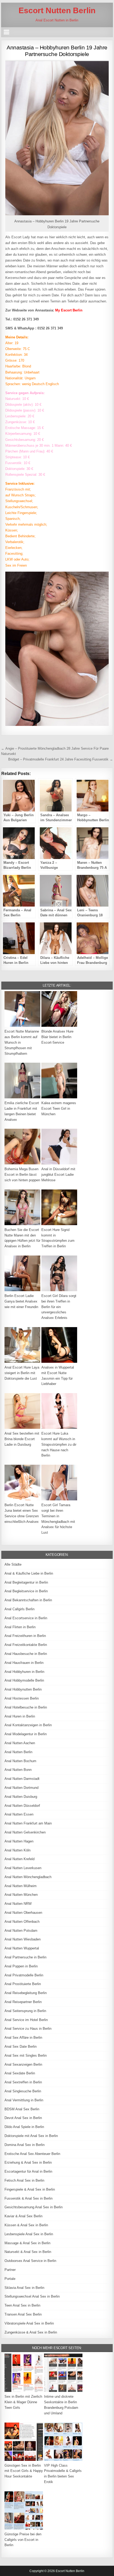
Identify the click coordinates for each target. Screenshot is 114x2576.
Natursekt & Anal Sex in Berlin (28, 2252)
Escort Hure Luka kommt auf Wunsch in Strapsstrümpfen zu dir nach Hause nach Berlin (59, 1444)
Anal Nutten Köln (17, 1850)
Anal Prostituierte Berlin (23, 1984)
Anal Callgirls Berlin (19, 1609)
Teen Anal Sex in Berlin (22, 2305)
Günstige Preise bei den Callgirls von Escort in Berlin (23, 2540)
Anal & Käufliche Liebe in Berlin (29, 1573)
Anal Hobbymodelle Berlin (24, 1680)
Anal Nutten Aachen (20, 1743)
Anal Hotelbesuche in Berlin (26, 1707)
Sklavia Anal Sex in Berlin (24, 2288)
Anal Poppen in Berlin (21, 1966)
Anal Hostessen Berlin (22, 1698)
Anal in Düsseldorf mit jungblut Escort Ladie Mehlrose (58, 1175)
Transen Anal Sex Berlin (23, 2314)
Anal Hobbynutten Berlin (23, 1689)
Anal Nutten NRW (18, 1904)
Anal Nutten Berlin (18, 1752)
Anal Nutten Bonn (18, 1770)
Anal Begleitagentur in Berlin (26, 1582)
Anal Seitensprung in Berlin (25, 2011)
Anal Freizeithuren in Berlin (25, 1636)
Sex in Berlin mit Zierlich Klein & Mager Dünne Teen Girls (23, 2402)
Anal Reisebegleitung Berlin (26, 1993)
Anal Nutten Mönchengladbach (28, 1877)
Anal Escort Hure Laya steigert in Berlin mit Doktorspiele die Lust (22, 1373)
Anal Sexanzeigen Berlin (23, 2064)
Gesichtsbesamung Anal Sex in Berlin (34, 2207)
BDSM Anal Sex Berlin (22, 2109)
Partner (10, 2270)
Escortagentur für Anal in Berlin (28, 2171)
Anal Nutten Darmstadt (22, 1779)
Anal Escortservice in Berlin (26, 1618)
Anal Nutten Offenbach (22, 1922)
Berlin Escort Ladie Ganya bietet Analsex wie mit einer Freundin (21, 1301)
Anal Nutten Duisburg (21, 1797)
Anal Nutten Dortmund (21, 1788)
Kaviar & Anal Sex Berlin (23, 2216)
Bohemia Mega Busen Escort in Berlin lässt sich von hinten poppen (22, 1175)
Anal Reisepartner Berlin (23, 2002)
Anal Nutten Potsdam (21, 1931)
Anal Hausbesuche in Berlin (26, 1654)
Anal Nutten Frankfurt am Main (28, 1823)
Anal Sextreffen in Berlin (23, 2082)
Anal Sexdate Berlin (20, 2073)
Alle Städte (13, 1564)
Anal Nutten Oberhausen (23, 1913)
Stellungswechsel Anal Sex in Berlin (32, 2296)
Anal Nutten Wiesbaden (23, 1939)
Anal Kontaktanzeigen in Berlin (28, 1725)
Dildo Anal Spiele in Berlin (24, 2127)
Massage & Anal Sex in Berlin (27, 2243)
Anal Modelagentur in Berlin (26, 1734)
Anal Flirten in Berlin (20, 1627)
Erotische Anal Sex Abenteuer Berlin (32, 2154)
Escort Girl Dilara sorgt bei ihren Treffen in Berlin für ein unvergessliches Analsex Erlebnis (59, 1307)
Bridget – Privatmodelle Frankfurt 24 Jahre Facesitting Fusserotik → (61, 759)
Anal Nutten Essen (19, 1814)
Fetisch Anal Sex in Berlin (24, 2180)
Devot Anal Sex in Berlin (23, 2118)
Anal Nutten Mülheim (21, 1886)
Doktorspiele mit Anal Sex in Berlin (31, 2136)
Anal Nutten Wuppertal (22, 1948)
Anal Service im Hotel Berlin (26, 2020)
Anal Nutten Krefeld (19, 1859)
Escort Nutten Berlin (57, 10)
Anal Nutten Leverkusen (23, 1868)
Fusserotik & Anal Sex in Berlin (28, 2198)
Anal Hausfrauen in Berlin (24, 1663)
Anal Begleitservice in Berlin (26, 1591)
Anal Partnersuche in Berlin (25, 1957)
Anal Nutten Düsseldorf (22, 1806)
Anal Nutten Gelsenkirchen (25, 1832)
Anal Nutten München (21, 1895)
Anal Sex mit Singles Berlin (26, 2055)
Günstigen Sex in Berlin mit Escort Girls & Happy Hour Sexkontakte (24, 2471)
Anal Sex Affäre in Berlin (23, 2038)
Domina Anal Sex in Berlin (25, 2145)
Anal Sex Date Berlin (21, 2047)
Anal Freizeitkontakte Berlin (26, 1645)
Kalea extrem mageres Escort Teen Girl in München (59, 1109)
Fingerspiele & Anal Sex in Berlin (30, 2189)
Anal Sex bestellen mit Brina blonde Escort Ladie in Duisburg (22, 1439)
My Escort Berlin (69, 310)
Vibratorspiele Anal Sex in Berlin (29, 2323)
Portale (10, 2279)
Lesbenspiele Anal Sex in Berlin (29, 2234)
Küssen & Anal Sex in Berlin (26, 2225)
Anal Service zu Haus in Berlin (28, 2029)
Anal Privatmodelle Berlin (24, 1975)
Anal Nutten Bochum (20, 1761)
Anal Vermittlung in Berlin (24, 2100)
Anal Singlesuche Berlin (23, 2091)
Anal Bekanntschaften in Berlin (28, 1600)
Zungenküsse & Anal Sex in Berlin (31, 2332)
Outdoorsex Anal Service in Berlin (30, 2261)
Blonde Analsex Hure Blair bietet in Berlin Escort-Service (57, 1037)
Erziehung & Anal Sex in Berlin (28, 2162)
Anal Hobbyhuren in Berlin (24, 1672)
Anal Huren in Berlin (20, 1716)
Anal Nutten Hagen (19, 1841)
